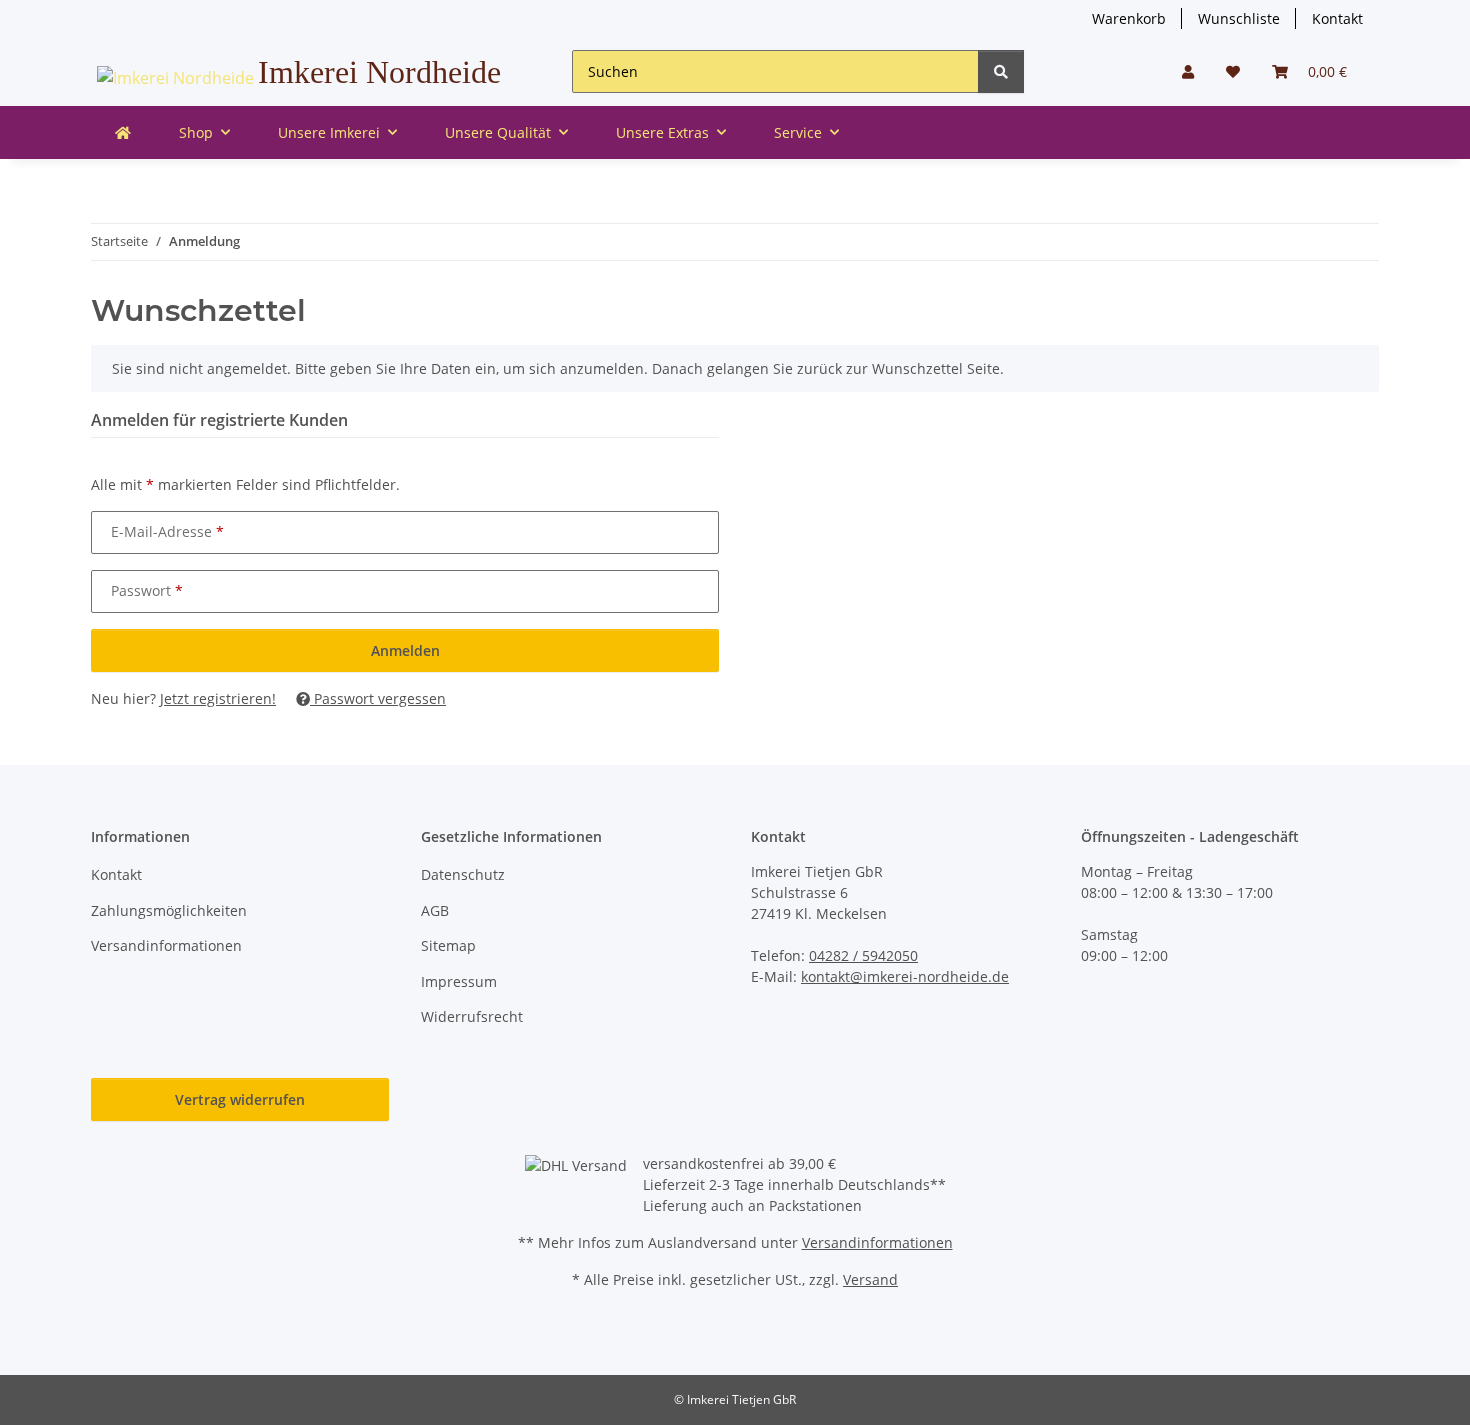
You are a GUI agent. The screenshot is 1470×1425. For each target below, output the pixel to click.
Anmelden (405, 650)
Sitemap (448, 945)
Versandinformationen (166, 945)
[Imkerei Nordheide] (123, 132)
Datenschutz (463, 874)
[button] (1188, 71)
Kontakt (1337, 18)
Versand (870, 1279)
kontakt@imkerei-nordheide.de (905, 976)
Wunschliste (1239, 18)
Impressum (459, 981)
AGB (435, 910)
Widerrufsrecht (472, 1016)
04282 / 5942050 (863, 955)
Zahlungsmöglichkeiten (169, 910)
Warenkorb (1129, 18)
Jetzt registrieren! (218, 698)
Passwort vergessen (378, 698)
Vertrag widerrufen (240, 1099)
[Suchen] (1001, 71)
